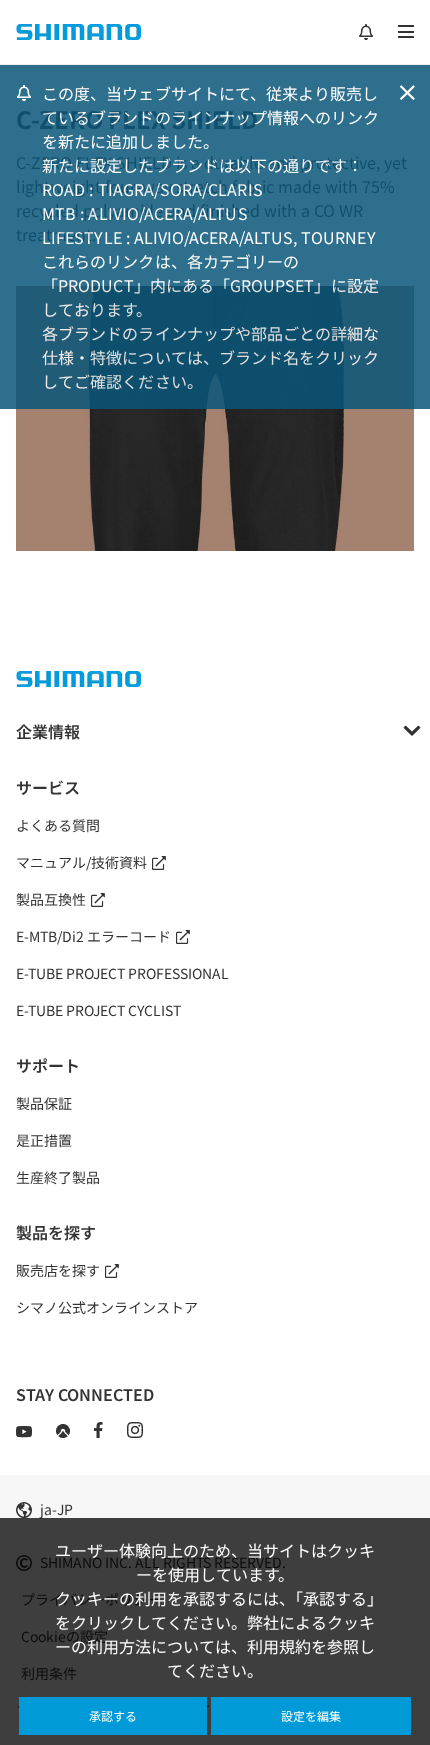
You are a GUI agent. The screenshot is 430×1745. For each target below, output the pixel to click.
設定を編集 (311, 1715)
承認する (113, 1715)
